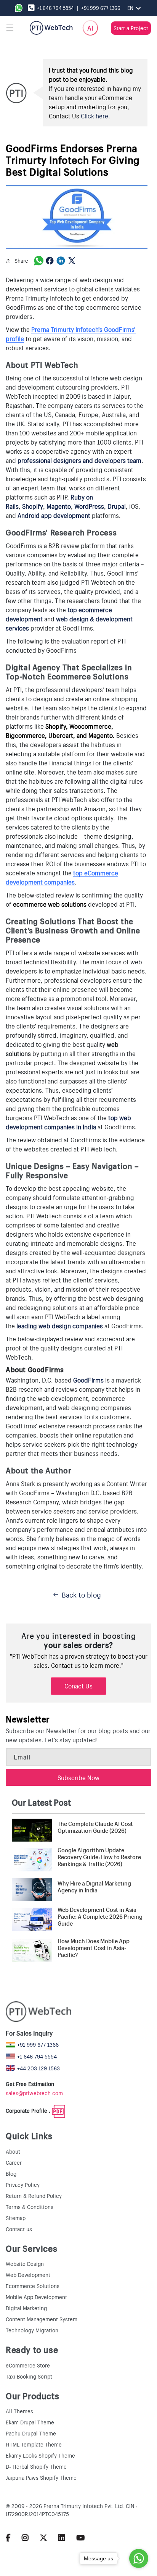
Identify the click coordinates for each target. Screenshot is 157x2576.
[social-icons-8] (62, 2537)
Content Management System (42, 2319)
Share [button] (21, 260)
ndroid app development (56, 515)
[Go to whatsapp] (139, 2558)
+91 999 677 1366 (101, 8)
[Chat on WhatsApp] (20, 8)
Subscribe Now (78, 1777)
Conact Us (78, 1686)
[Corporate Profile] (58, 2111)
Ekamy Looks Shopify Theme (40, 2455)
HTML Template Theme (34, 2444)
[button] (10, 28)
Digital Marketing (26, 2308)
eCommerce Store (28, 2365)
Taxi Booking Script (29, 2376)
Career (14, 2162)
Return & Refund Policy (34, 2196)
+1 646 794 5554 (55, 8)
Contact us (19, 2229)
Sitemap (16, 2218)
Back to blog (81, 1594)
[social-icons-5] (8, 2537)
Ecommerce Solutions (33, 2286)
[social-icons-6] (25, 2537)
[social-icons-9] (81, 2537)
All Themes (19, 2411)
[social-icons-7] (43, 2537)
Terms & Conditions (30, 2207)
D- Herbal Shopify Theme (36, 2466)
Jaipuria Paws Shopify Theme (41, 2477)
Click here (95, 116)
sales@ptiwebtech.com (34, 2093)
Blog (11, 2173)
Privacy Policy (23, 2185)
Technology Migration (32, 2330)
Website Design (25, 2264)
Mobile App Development (36, 2297)
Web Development (28, 2275)
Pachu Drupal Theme (31, 2433)
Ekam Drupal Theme (30, 2422)
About (13, 2151)
